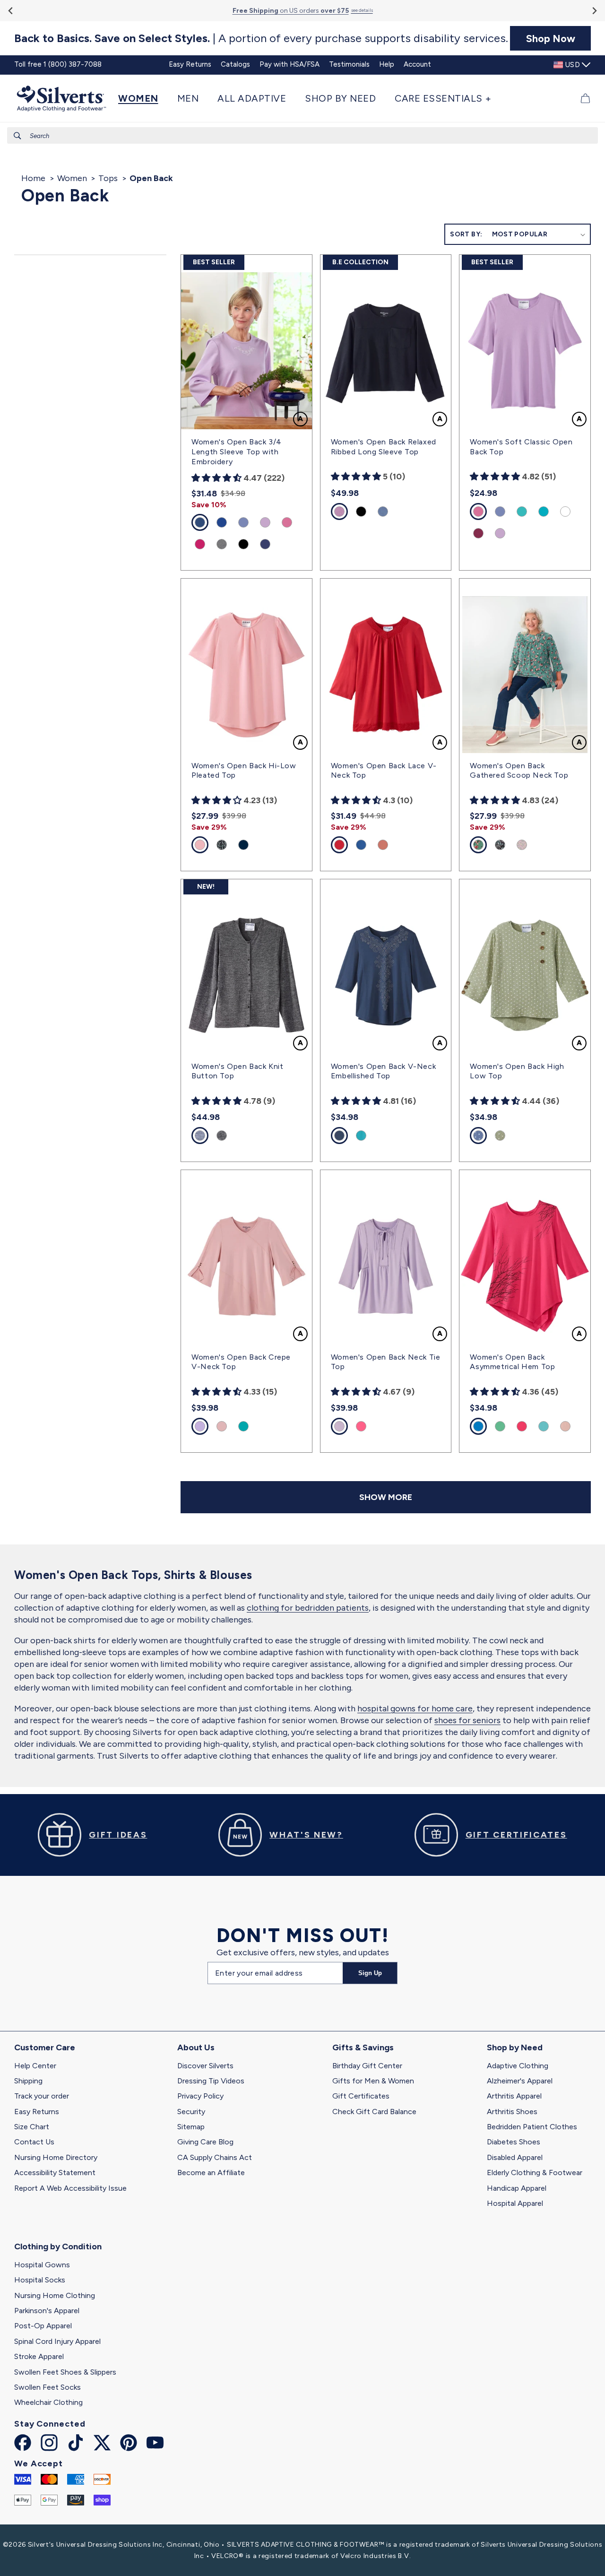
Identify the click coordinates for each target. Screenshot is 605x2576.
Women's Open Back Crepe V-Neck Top (241, 1362)
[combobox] (302, 135)
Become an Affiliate (211, 2173)
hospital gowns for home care (415, 1709)
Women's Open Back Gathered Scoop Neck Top (519, 771)
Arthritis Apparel (514, 2096)
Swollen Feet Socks (48, 2387)
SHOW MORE (386, 1497)
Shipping (28, 2081)
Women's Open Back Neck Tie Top (386, 1362)
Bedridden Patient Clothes (532, 2127)
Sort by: (466, 234)
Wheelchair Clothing (48, 2402)
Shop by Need (515, 2047)
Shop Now (551, 38)
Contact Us (34, 2142)
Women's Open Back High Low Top (517, 1071)
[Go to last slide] (11, 11)
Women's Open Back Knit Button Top (237, 1071)
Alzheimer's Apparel (520, 2081)
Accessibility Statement (55, 2173)
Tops (108, 178)
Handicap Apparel (517, 2188)
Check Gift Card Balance (374, 2112)
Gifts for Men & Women (373, 2081)
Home (33, 178)
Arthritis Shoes (512, 2112)
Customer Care (45, 2047)
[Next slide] (594, 11)
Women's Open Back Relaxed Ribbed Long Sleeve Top (384, 447)
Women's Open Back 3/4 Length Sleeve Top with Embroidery (237, 452)
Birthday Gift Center (367, 2066)
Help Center (35, 2066)
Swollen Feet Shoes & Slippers (65, 2372)
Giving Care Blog (205, 2142)
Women (72, 178)
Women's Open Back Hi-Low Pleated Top (244, 771)
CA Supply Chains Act (215, 2157)
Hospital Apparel (515, 2203)
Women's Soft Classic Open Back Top (521, 447)
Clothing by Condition (58, 2246)
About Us (196, 2047)
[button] (143, 98)
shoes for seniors (467, 1720)
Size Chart (32, 2127)
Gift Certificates (361, 2096)
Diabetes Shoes (514, 2142)
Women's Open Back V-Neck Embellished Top (383, 1071)
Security (191, 2112)
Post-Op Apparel (43, 2326)
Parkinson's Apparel (47, 2311)
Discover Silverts (205, 2066)
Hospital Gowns (42, 2265)
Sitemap (191, 2127)
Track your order (42, 2096)
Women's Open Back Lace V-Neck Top (384, 771)
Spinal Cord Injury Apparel (57, 2341)
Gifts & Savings (363, 2047)
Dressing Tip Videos (211, 2081)
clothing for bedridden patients (308, 1608)
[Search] (17, 136)
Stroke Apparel (39, 2356)
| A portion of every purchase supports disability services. (261, 38)
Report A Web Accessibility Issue (70, 2188)
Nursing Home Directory (56, 2157)
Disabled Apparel (515, 2157)
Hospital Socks (40, 2280)
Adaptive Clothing (518, 2066)
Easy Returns (37, 2112)
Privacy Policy (200, 2096)
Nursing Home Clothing (55, 2295)
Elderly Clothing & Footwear (535, 2173)
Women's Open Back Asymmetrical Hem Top (512, 1362)
